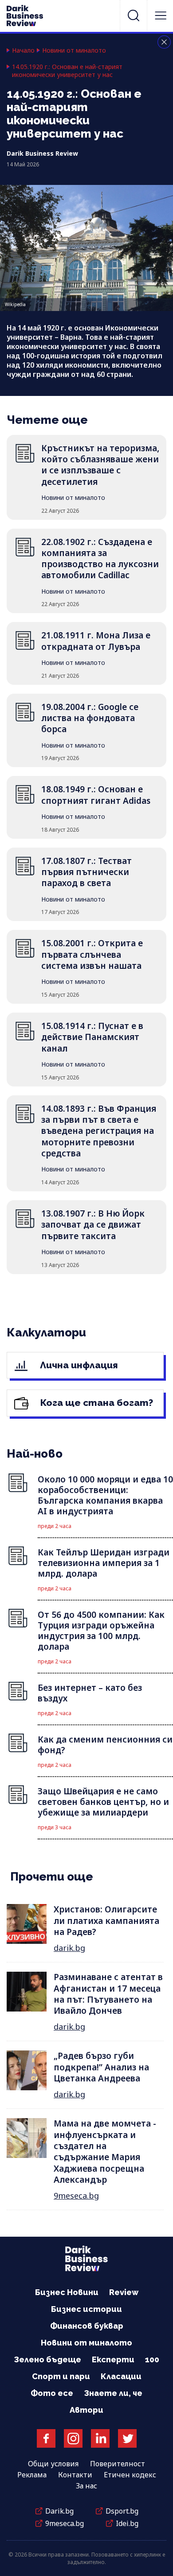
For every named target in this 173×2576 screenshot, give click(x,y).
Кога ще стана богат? (96, 1403)
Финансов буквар (87, 2326)
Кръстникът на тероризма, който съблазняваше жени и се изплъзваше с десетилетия (100, 465)
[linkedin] (100, 2438)
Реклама (32, 2475)
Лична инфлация (78, 1365)
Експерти (113, 2359)
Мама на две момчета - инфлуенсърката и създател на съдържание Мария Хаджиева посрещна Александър (105, 2152)
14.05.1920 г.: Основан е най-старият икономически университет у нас (67, 71)
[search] (134, 15)
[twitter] (127, 2438)
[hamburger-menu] (161, 15)
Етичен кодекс (130, 2475)
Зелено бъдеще (47, 2359)
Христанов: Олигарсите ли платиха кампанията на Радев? (106, 1921)
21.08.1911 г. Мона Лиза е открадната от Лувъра (96, 641)
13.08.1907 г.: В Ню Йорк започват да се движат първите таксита (93, 1225)
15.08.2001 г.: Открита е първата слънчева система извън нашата (92, 954)
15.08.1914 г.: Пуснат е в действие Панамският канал (92, 1037)
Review (124, 2292)
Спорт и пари (61, 2376)
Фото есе (52, 2393)
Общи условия (53, 2464)
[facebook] (46, 2438)
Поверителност (118, 2464)
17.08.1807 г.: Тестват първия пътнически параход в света (86, 872)
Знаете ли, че (113, 2393)
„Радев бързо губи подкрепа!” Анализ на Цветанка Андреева (101, 2067)
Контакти (75, 2475)
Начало (23, 50)
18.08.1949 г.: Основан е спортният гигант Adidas (96, 795)
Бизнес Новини (67, 2292)
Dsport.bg (122, 2511)
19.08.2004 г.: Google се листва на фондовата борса (90, 718)
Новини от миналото (74, 50)
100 (152, 2359)
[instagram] (73, 2438)
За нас (86, 2486)
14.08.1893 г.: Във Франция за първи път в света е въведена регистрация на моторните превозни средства (99, 1131)
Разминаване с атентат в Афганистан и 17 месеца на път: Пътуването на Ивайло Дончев (108, 1994)
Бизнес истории (86, 2309)
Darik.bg (59, 2511)
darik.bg (69, 1948)
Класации (121, 2376)
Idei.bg (127, 2523)
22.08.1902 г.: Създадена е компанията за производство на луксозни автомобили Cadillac (100, 559)
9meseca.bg (76, 2196)
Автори (86, 2410)
